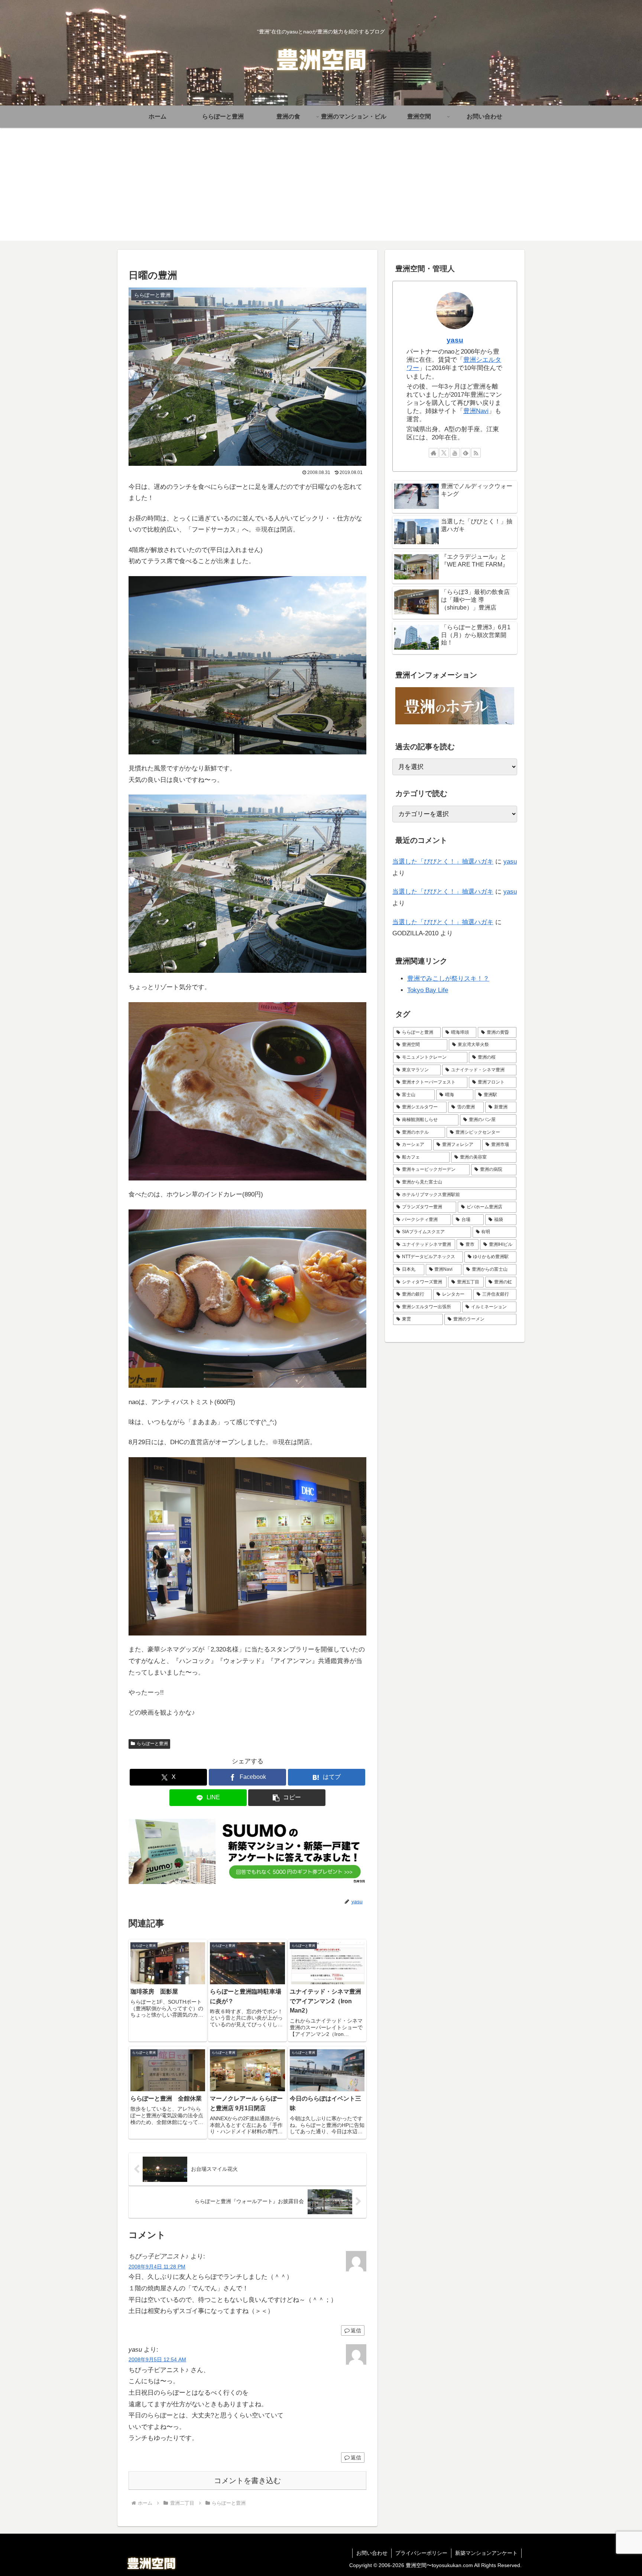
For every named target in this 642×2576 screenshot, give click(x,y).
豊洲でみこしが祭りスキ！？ (448, 979)
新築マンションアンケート (486, 2553)
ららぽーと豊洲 (152, 1744)
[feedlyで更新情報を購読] (466, 453)
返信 (356, 2330)
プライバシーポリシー (421, 2553)
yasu (455, 340)
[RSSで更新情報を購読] (476, 453)
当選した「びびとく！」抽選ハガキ (443, 862)
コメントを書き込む (247, 2481)
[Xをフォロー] (444, 453)
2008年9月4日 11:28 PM (157, 2267)
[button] (287, 1798)
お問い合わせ (372, 2553)
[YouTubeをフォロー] (455, 453)
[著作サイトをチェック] (434, 453)
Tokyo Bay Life (428, 990)
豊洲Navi (476, 411)
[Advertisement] (321, 189)
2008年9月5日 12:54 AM (157, 2360)
